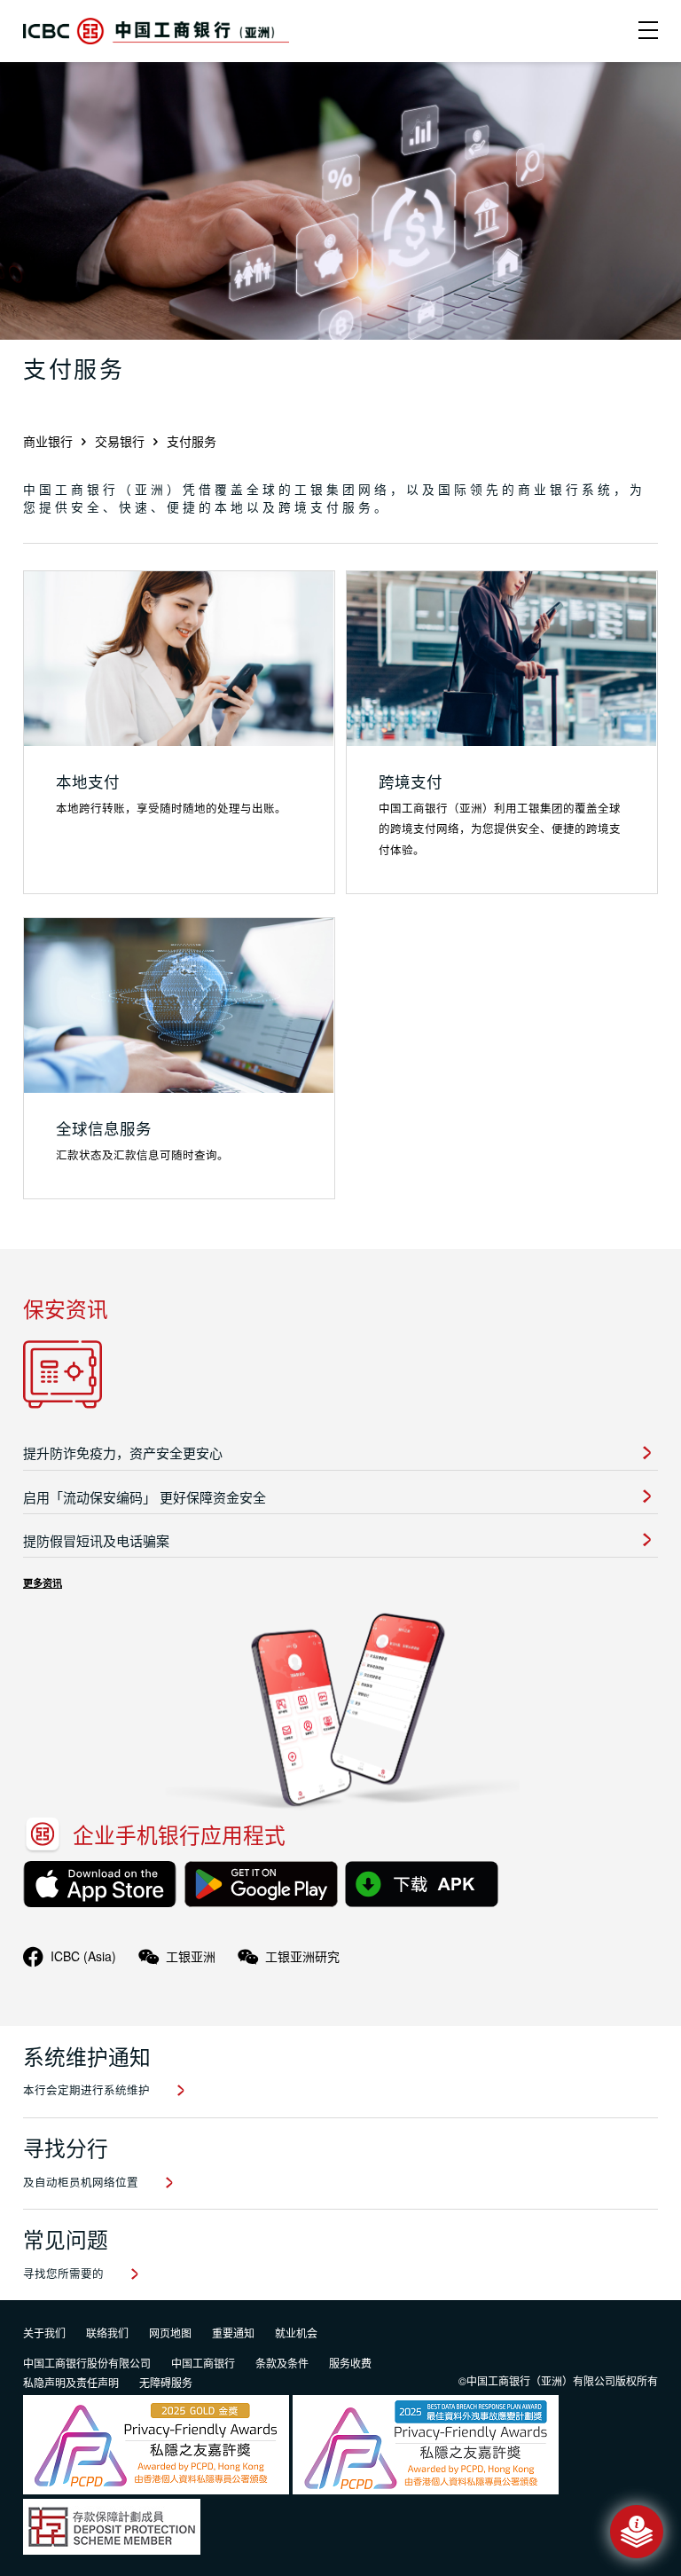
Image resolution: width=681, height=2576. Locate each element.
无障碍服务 (166, 2382)
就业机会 (296, 2333)
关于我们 (44, 2333)
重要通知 (233, 2333)
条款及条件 (282, 2363)
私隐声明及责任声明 (71, 2382)
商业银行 (48, 441)
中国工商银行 (203, 2363)
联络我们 (107, 2333)
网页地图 (170, 2333)
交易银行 (120, 441)
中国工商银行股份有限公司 (87, 2363)
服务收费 (350, 2363)
